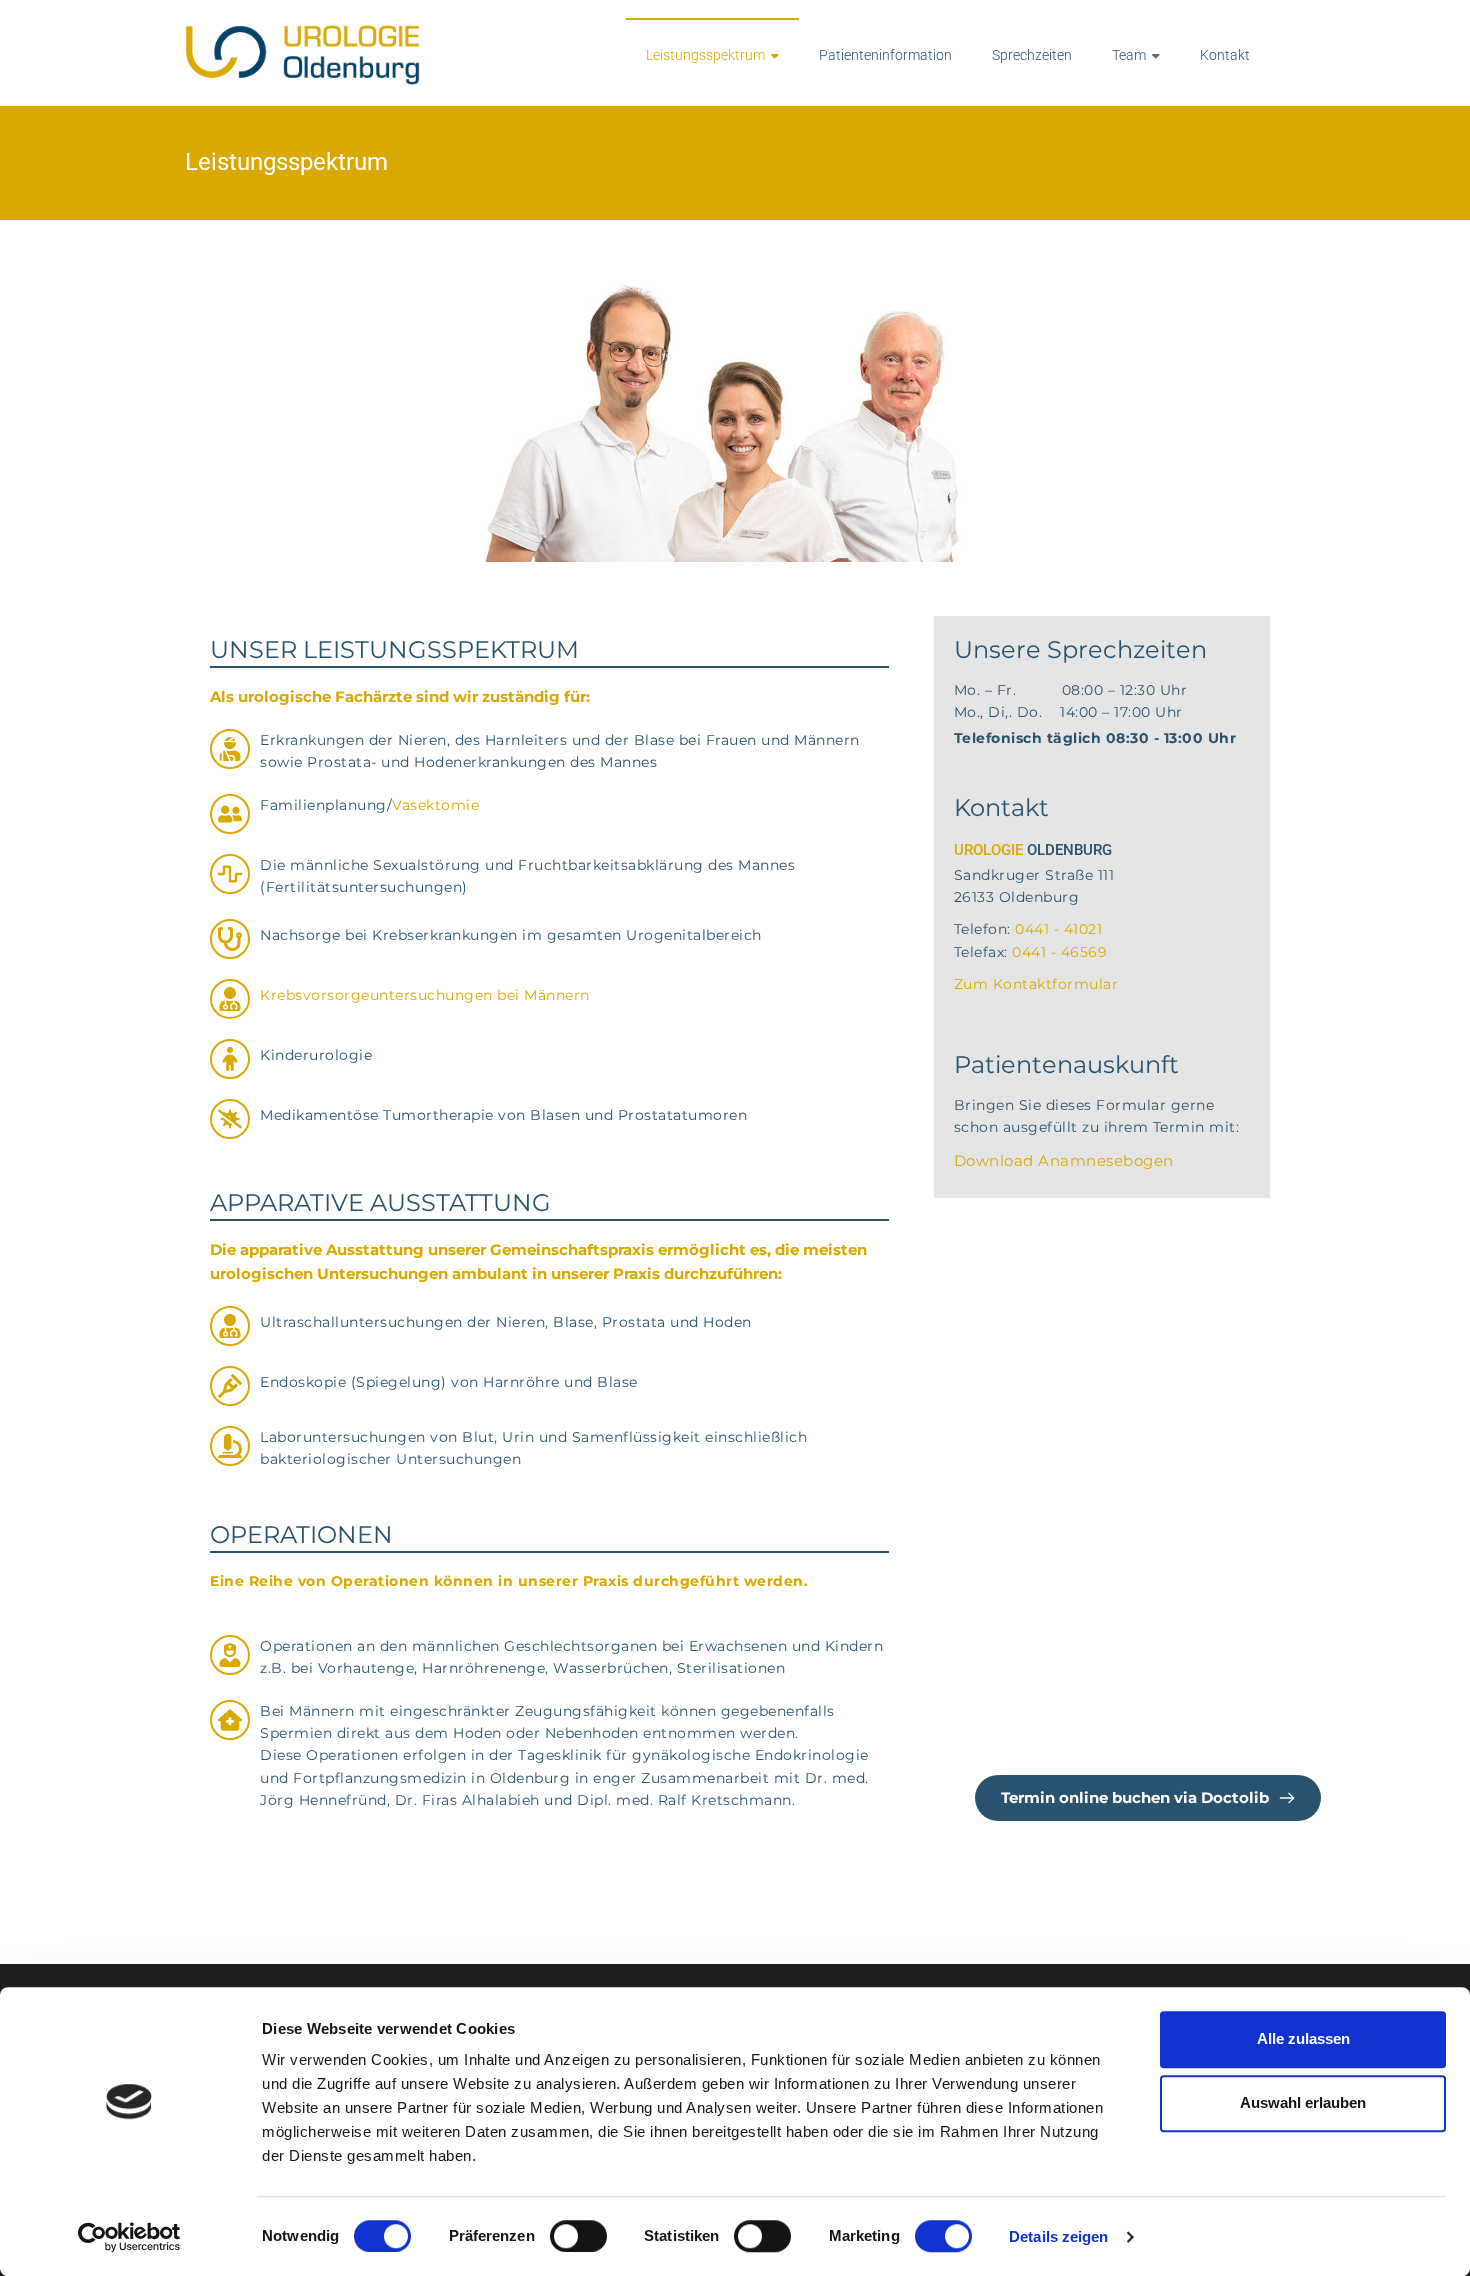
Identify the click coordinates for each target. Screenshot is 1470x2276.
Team (1129, 55)
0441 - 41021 (1058, 929)
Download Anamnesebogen (1064, 1160)
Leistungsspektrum (705, 55)
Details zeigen (1058, 2236)
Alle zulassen (1303, 2038)
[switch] (578, 2236)
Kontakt (1225, 55)
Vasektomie (435, 805)
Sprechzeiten (1032, 55)
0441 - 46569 (1059, 952)
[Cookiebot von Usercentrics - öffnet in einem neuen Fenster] (129, 2237)
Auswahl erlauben (1303, 2102)
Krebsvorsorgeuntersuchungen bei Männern (425, 995)
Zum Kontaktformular (1036, 984)
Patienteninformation (885, 55)
